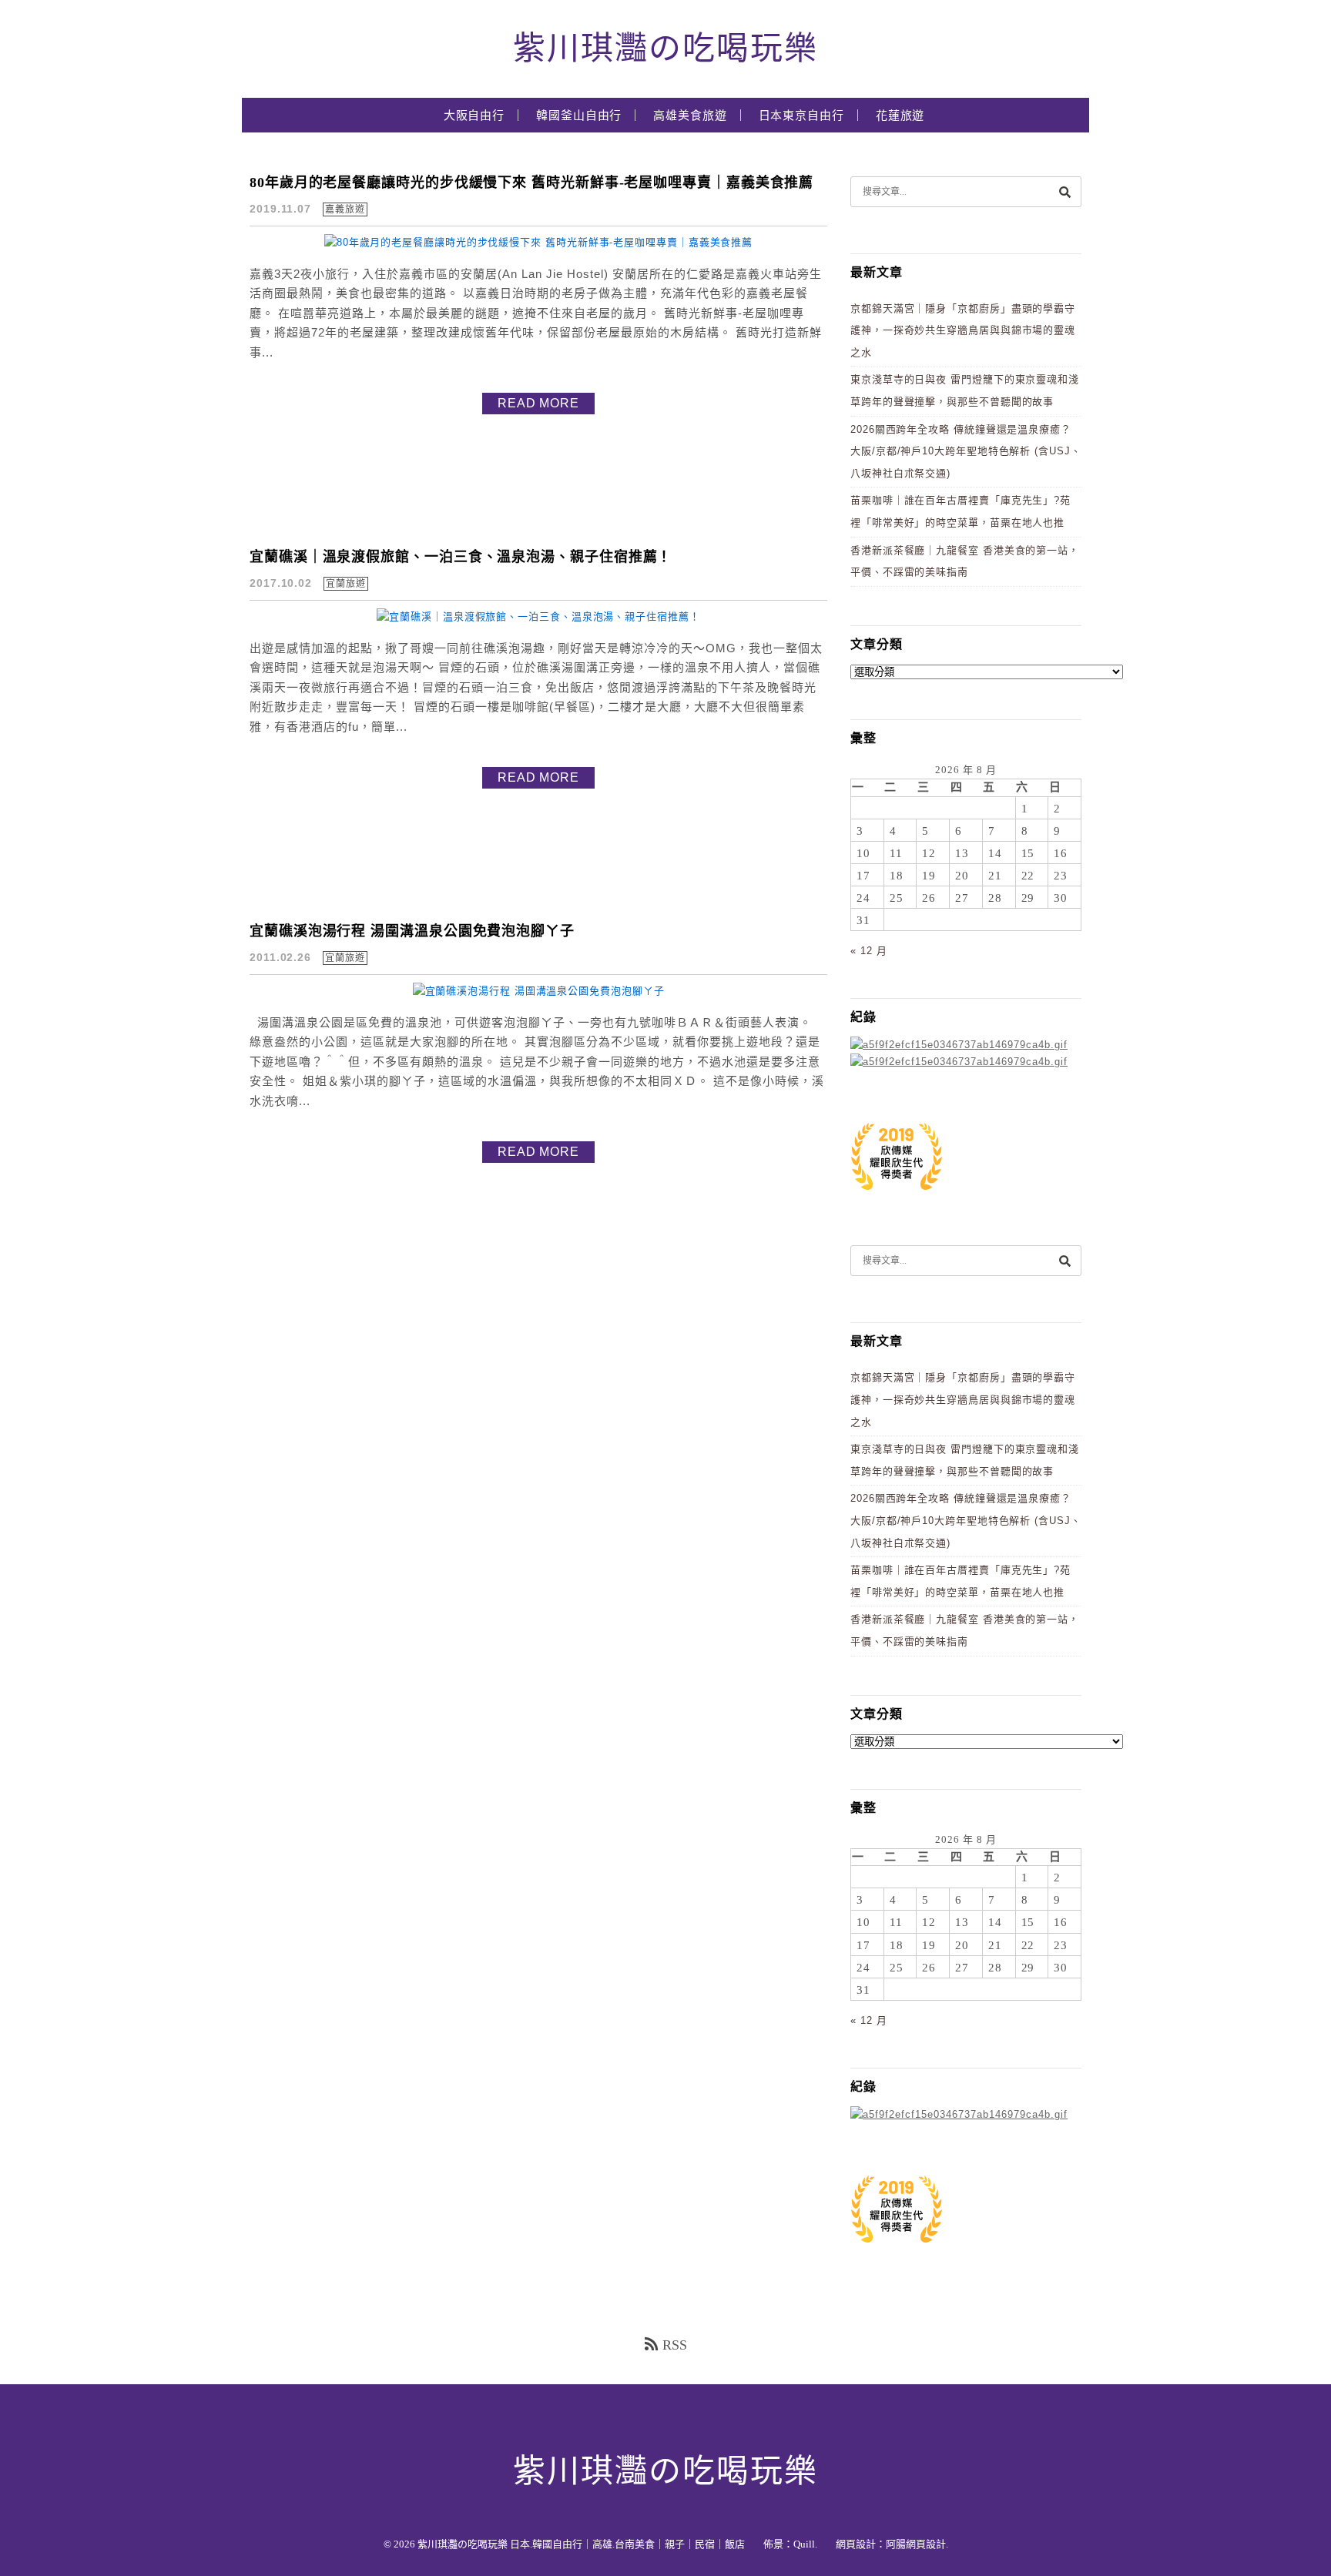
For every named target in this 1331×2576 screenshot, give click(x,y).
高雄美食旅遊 (690, 116)
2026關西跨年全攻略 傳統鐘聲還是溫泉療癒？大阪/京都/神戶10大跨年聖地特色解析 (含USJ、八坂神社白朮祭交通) (966, 451)
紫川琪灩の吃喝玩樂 (665, 49)
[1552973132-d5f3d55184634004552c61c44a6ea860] (897, 1198)
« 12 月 (868, 951)
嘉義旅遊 (345, 209)
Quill (804, 2544)
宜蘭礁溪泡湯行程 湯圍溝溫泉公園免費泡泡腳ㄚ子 (412, 931)
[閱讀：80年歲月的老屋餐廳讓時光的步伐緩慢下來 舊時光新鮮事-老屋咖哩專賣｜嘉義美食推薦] (538, 242)
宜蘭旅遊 (346, 584)
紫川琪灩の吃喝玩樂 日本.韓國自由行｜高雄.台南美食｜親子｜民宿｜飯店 (581, 2544)
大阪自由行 (474, 116)
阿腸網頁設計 (916, 2544)
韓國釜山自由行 (579, 116)
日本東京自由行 (801, 116)
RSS (675, 2345)
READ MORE (538, 403)
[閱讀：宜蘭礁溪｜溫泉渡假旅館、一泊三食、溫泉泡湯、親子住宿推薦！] (538, 616)
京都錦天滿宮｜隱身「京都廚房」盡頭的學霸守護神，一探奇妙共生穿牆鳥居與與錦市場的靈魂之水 (963, 330)
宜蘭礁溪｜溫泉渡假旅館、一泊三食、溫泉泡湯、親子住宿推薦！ (461, 557)
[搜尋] (1064, 191)
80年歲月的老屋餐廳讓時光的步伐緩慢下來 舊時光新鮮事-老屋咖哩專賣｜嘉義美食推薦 (531, 183)
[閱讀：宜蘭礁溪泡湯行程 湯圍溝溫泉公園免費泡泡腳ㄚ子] (539, 991)
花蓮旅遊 (900, 116)
